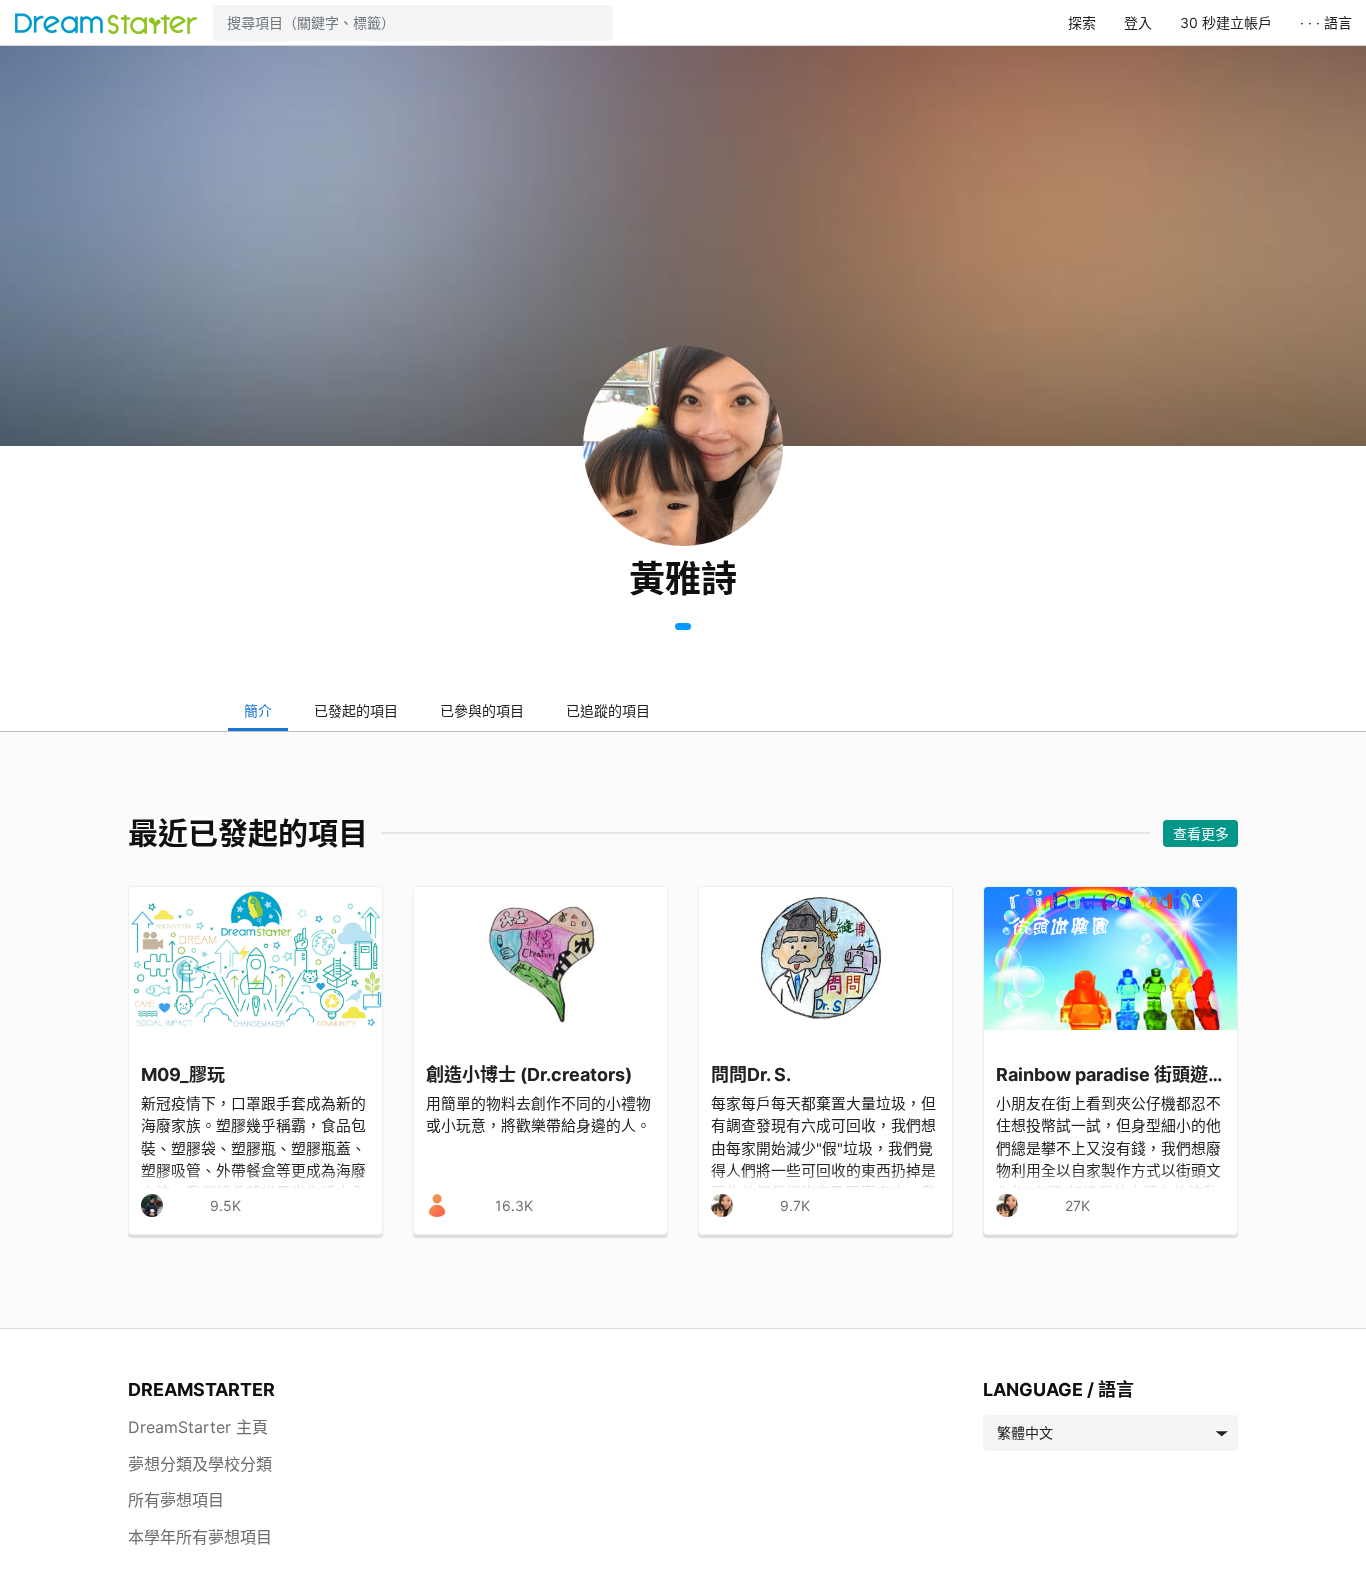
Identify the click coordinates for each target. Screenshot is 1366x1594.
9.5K (225, 1205)
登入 (1138, 22)
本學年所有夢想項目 (200, 1537)
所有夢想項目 (176, 1500)
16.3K (514, 1205)
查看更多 (1201, 833)
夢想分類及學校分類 (200, 1464)
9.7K (795, 1205)
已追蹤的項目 (608, 710)
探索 (1082, 22)
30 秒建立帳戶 (1226, 22)
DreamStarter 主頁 (198, 1427)
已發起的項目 (356, 710)
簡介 (258, 710)
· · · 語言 (1326, 22)
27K (1077, 1205)
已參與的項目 (482, 710)
